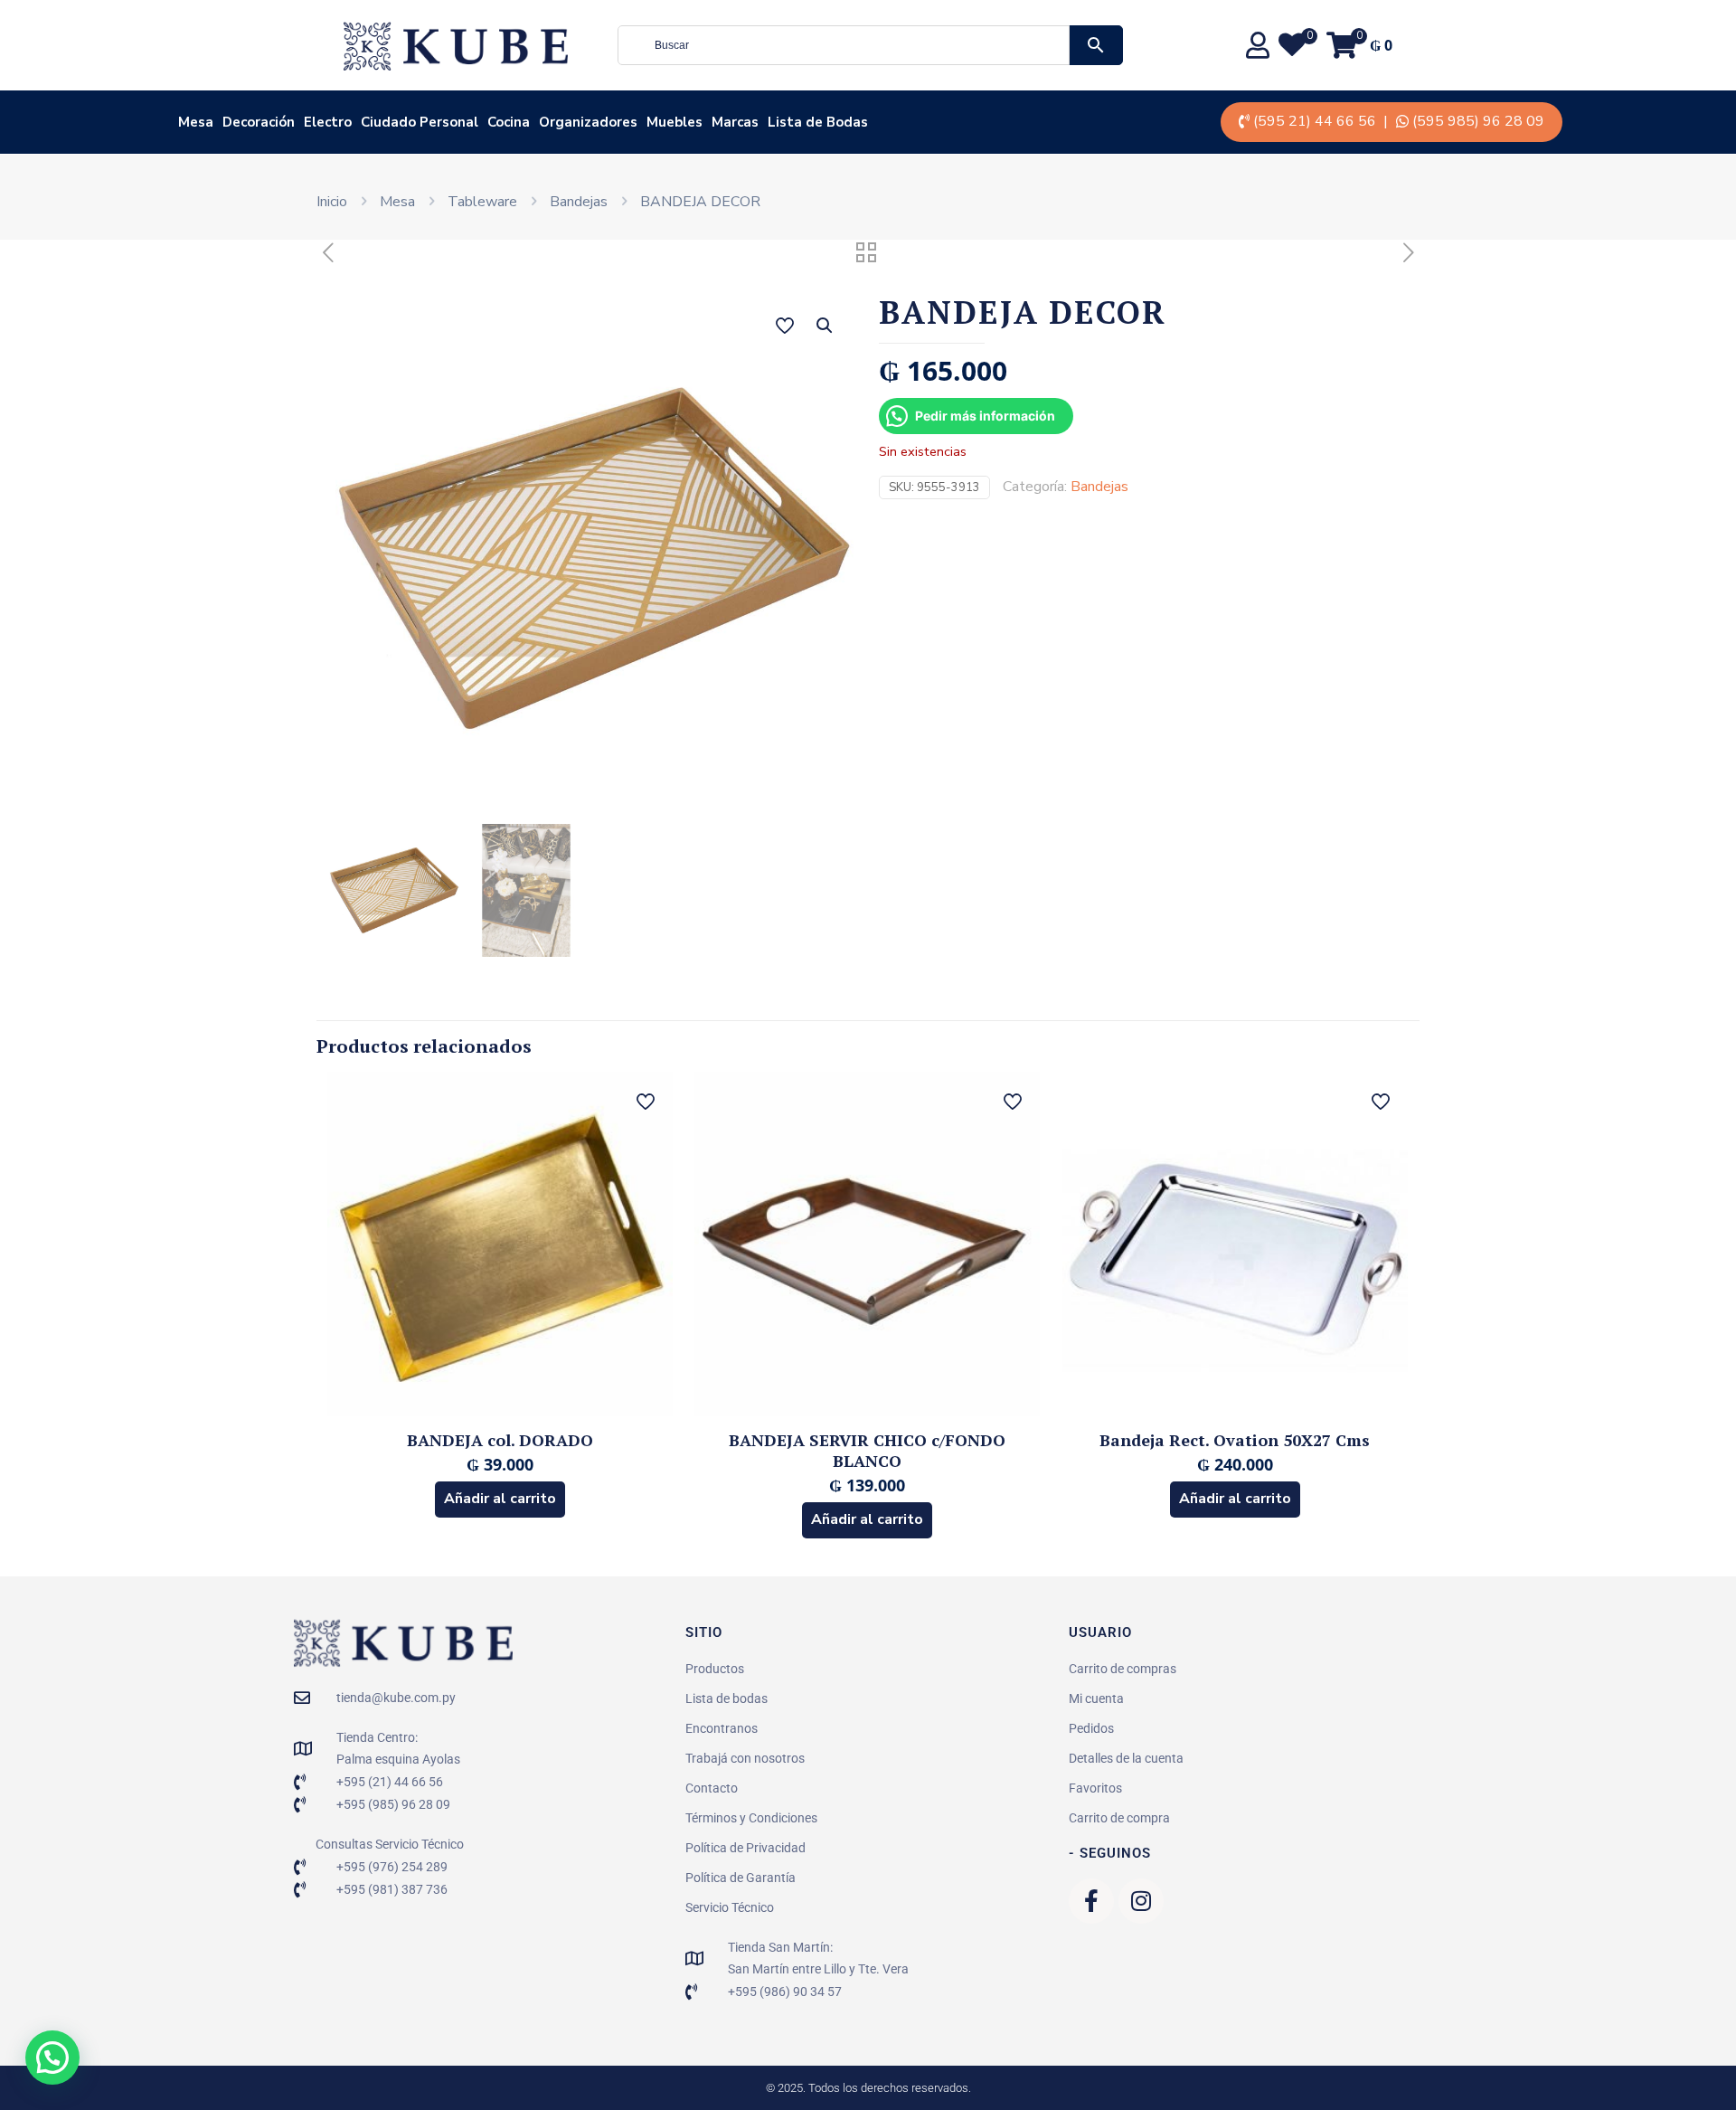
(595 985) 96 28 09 (1478, 121)
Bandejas (579, 202)
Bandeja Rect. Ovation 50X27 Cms (1235, 1440)
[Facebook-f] (1091, 1901)
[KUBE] (456, 45)
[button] (826, 326)
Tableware (482, 202)
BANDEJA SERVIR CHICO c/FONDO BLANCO (867, 1450)
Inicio (332, 202)
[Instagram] (1141, 1901)
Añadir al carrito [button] (500, 1499)
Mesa (397, 202)
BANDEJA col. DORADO (500, 1440)
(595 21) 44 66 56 (1315, 121)
